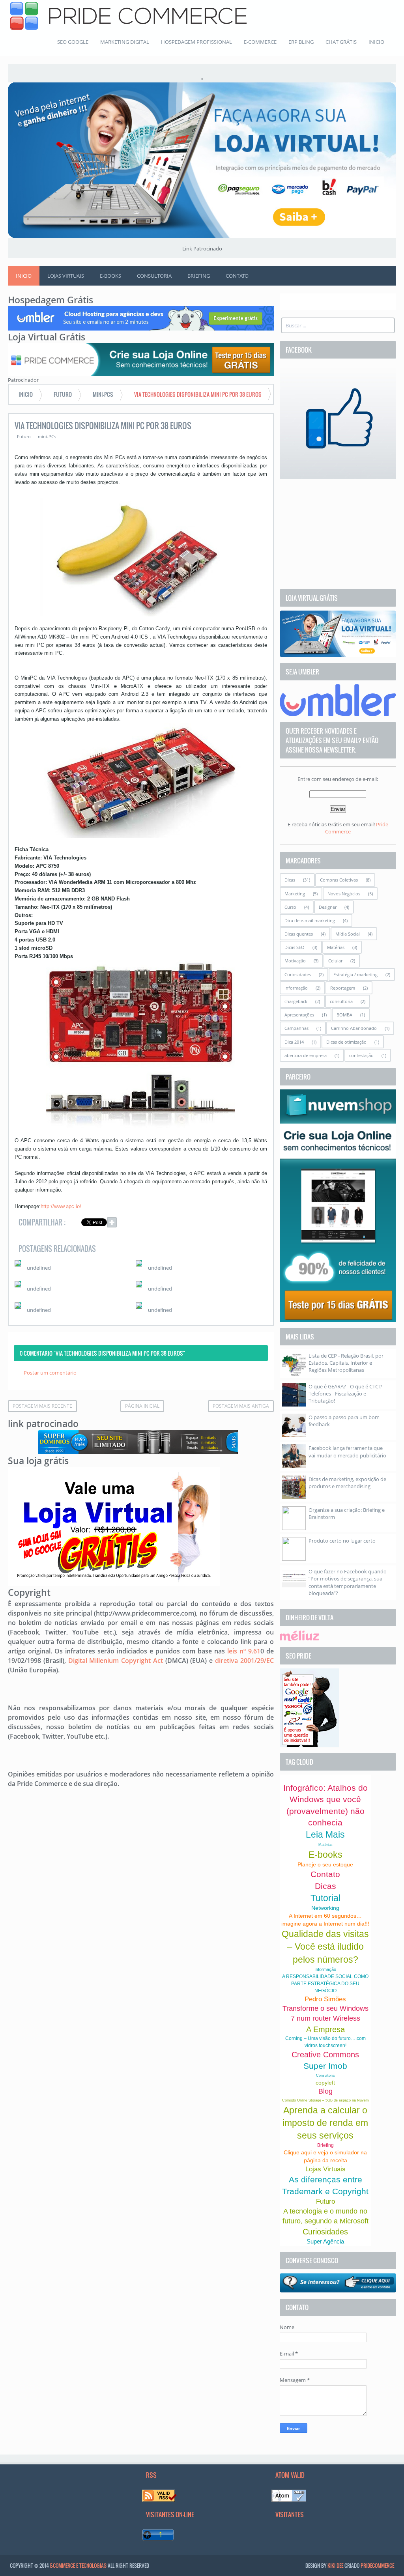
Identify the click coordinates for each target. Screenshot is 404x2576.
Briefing (325, 2145)
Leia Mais (325, 1834)
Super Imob (325, 2066)
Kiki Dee (335, 2565)
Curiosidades (298, 974)
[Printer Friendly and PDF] (256, 1224)
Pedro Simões (325, 1999)
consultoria (341, 1001)
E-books (325, 1855)
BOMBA (344, 1015)
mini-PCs (47, 436)
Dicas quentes (299, 934)
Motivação (295, 961)
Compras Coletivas (339, 880)
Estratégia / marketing (355, 974)
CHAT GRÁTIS (341, 42)
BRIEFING (199, 276)
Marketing (295, 894)
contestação (361, 1055)
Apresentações (299, 1015)
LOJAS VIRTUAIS (66, 276)
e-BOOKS (110, 276)
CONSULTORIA (154, 276)
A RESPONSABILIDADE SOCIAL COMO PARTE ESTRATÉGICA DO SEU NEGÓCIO (325, 1984)
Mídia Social (348, 934)
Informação (296, 988)
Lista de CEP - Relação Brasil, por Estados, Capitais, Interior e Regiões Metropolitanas (346, 1363)
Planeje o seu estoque (325, 1864)
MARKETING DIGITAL (125, 42)
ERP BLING (301, 42)
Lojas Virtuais (325, 2169)
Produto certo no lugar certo (342, 1541)
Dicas (290, 880)
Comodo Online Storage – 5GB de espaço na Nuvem (325, 2100)
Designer (328, 907)
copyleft (325, 2083)
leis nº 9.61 (244, 1651)
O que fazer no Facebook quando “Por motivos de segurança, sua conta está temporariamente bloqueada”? (348, 1582)
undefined (39, 1268)
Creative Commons (325, 2055)
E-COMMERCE (260, 42)
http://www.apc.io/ (61, 1206)
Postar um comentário (50, 1373)
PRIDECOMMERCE (377, 2565)
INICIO (376, 42)
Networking (325, 1908)
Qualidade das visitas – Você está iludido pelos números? (325, 1946)
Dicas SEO (295, 947)
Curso (290, 907)
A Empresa (325, 2029)
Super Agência (325, 2241)
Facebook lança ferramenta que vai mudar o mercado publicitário (347, 1451)
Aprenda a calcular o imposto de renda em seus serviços (325, 2123)
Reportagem (343, 988)
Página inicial (142, 1406)
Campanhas (296, 1028)
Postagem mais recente (42, 1406)
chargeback (296, 1001)
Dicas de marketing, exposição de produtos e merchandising (347, 1483)
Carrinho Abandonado (354, 1028)
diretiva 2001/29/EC (244, 1661)
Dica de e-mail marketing (310, 920)
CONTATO (237, 276)
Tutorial (325, 1898)
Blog (325, 2091)
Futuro (24, 436)
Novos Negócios (344, 894)
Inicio (24, 276)
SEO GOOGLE (73, 42)
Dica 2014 (294, 1042)
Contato (325, 1874)
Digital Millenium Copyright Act (116, 1661)
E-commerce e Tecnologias (78, 2565)
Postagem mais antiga (241, 1406)
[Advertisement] (338, 534)
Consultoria (325, 2075)
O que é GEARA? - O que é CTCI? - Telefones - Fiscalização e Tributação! (347, 1394)
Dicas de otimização (346, 1042)
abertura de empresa (306, 1055)
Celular (335, 961)
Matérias (336, 947)
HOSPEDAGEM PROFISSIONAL (196, 42)
